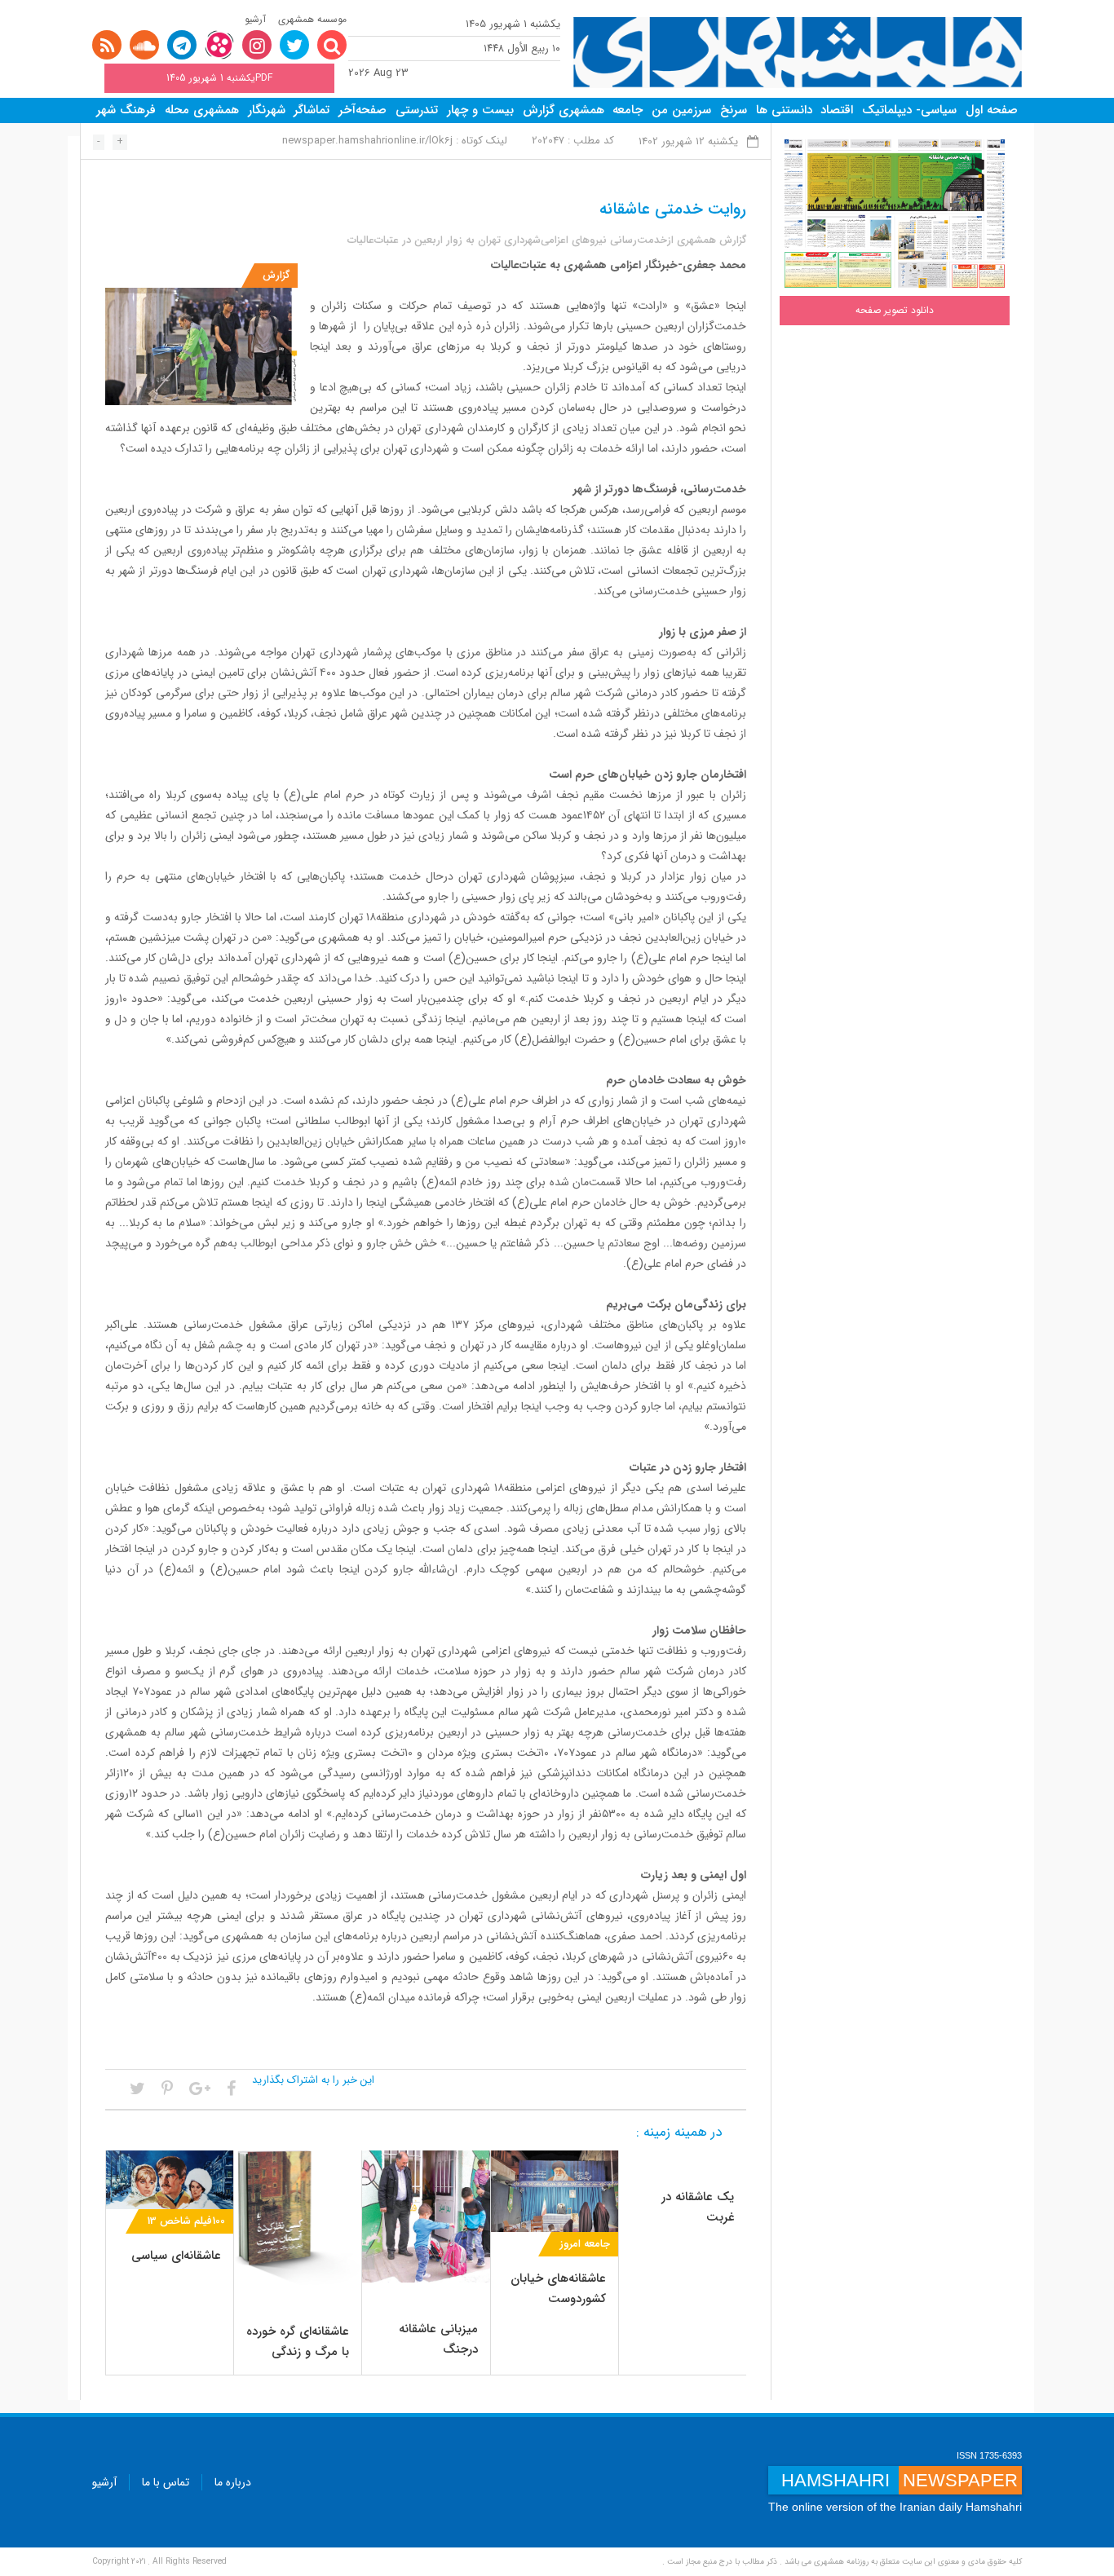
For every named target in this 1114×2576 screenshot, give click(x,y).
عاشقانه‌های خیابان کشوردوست (558, 2289)
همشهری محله (202, 110)
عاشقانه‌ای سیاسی (176, 2256)
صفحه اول (992, 110)
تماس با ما (166, 2482)
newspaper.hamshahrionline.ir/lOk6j (367, 141)
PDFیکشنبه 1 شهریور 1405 (219, 78)
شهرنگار (267, 110)
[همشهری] (798, 53)
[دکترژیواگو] (170, 2179)
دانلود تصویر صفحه (895, 310)
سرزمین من (681, 110)
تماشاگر (312, 110)
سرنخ (734, 110)
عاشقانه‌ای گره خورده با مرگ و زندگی (298, 2342)
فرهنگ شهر (126, 110)
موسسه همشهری (312, 19)
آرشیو (255, 19)
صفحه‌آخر (362, 110)
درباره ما (233, 2482)
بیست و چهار (480, 110)
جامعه (628, 110)
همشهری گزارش (564, 110)
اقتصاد (837, 110)
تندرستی (417, 110)
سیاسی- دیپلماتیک (909, 110)
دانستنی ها (784, 110)
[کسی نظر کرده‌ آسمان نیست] (298, 2217)
